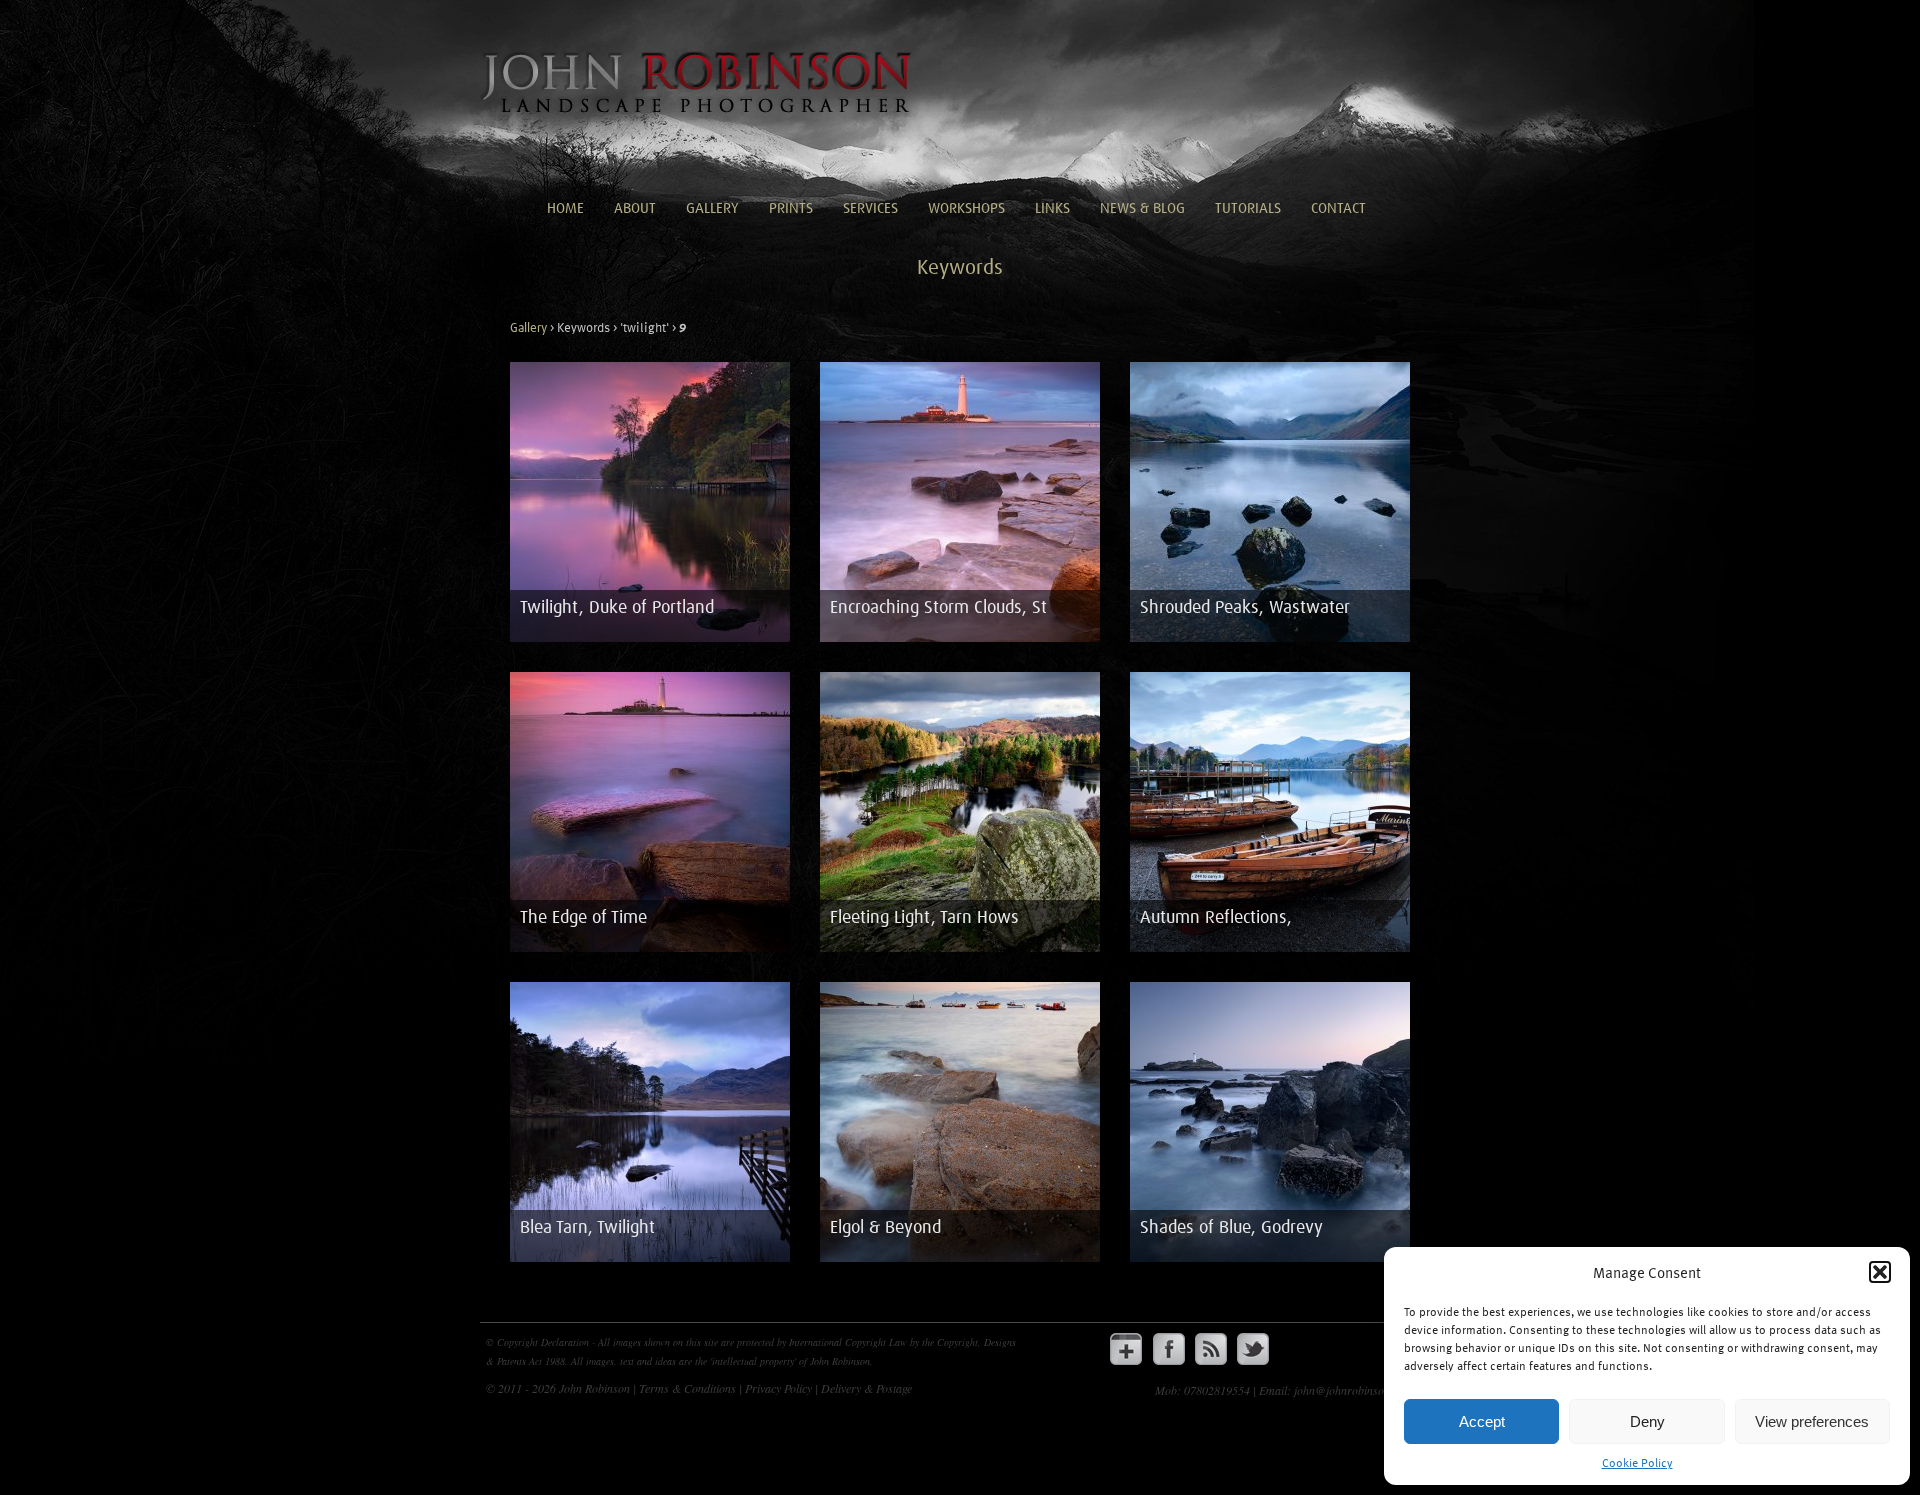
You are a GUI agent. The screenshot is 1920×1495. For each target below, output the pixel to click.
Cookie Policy (1637, 1462)
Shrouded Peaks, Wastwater (1245, 608)
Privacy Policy (780, 1388)
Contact (1338, 208)
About (635, 208)
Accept (1482, 1421)
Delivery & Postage (866, 1388)
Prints (791, 208)
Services (870, 208)
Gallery (712, 208)
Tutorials (1248, 208)
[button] (1880, 1272)
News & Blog (1142, 208)
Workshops (966, 208)
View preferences (1812, 1421)
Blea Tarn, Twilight (587, 1228)
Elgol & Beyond (885, 1228)
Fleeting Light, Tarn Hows (924, 918)
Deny (1647, 1421)
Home (565, 208)
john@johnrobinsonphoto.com (1367, 1390)
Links (1052, 208)
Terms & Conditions (689, 1388)
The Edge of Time (583, 918)
